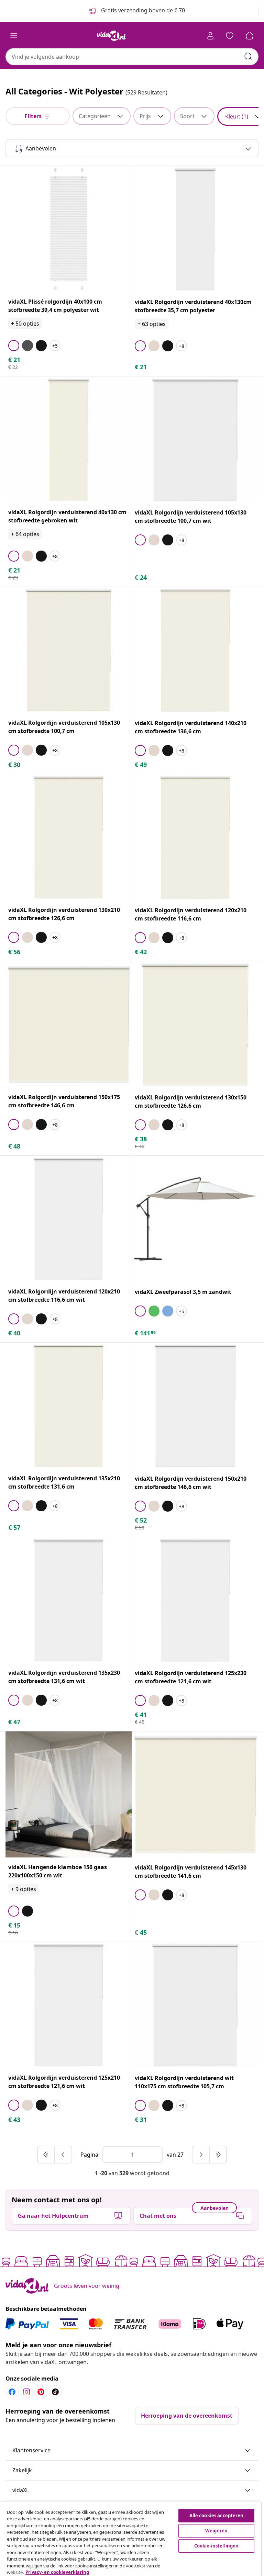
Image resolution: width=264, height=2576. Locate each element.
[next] (201, 2155)
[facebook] (12, 2392)
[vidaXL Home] (111, 36)
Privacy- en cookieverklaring (57, 2572)
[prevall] (46, 2155)
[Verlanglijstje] (230, 36)
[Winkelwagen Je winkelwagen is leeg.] (250, 36)
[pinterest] (41, 2392)
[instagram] (26, 2392)
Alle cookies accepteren (217, 2516)
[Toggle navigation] (14, 36)
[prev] (63, 2155)
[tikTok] (55, 2392)
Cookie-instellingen (216, 2546)
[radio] (14, 346)
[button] (132, 2451)
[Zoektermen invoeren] (248, 56)
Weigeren (216, 2531)
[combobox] (132, 57)
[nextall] (218, 2155)
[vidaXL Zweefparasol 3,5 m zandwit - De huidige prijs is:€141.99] (195, 1219)
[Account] (210, 36)
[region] (131, 2539)
